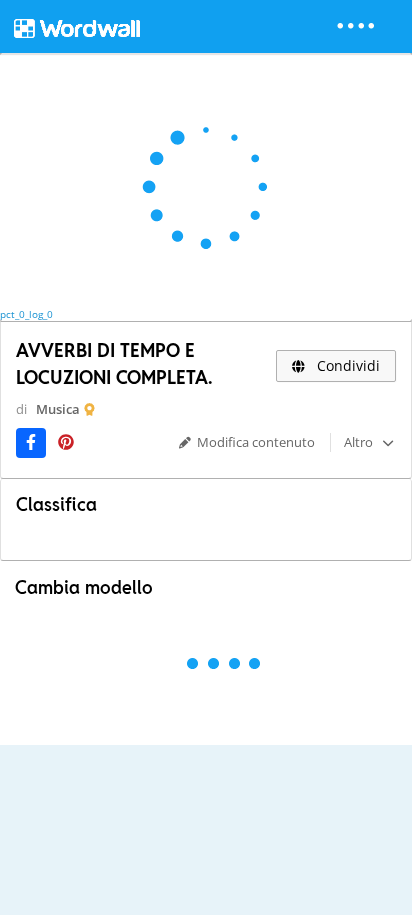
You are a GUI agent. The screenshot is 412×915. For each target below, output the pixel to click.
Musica (58, 409)
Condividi (346, 365)
